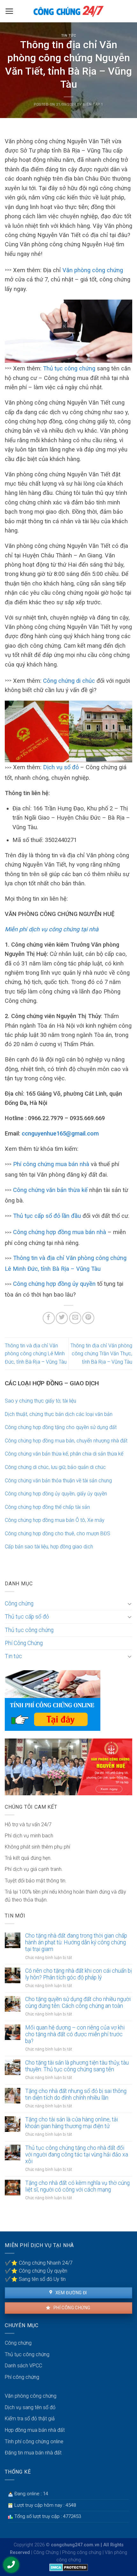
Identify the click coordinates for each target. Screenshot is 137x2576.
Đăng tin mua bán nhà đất (33, 2453)
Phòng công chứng (82, 2553)
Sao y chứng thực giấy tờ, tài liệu (40, 1401)
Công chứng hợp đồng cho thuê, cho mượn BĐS (58, 1534)
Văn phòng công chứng (93, 270)
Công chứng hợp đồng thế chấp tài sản (47, 1507)
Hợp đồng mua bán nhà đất (35, 2430)
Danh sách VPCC (23, 2366)
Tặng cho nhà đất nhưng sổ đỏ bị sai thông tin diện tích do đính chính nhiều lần (76, 2094)
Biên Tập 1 (93, 104)
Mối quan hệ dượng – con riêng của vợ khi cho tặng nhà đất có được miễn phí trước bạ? (75, 2034)
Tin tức (69, 36)
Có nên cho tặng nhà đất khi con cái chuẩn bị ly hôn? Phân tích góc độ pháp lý (79, 1974)
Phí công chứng (71, 2308)
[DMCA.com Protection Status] (69, 2567)
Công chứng (19, 1604)
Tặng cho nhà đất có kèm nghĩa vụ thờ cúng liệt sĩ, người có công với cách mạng (77, 2186)
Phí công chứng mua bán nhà (51, 1164)
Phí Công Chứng (24, 1643)
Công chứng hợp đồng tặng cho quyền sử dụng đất (61, 1427)
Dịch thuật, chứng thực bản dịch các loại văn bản (59, 1414)
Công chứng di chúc (69, 681)
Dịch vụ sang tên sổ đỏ (30, 2407)
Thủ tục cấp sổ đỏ (27, 1617)
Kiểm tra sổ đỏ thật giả (30, 2419)
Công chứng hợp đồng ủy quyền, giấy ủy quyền (56, 1494)
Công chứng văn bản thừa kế (50, 1190)
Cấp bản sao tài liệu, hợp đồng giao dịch (49, 1547)
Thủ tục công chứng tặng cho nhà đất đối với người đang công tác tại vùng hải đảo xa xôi (77, 2155)
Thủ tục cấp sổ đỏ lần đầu (47, 1216)
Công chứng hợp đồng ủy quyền (54, 1284)
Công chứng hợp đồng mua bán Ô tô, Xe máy (55, 1520)
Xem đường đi (70, 2293)
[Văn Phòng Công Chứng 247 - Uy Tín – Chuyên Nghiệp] (68, 11)
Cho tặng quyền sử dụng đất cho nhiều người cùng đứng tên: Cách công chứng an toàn (78, 2003)
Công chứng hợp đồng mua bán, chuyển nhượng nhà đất (66, 1441)
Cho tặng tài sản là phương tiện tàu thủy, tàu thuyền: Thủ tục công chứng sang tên (77, 2066)
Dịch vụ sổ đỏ (61, 767)
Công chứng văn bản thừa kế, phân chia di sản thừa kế (64, 1454)
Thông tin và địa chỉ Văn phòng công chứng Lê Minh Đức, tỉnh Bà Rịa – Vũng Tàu (36, 1354)
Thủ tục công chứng (69, 368)
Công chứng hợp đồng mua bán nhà (60, 1232)
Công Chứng (46, 2553)
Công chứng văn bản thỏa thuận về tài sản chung (58, 1481)
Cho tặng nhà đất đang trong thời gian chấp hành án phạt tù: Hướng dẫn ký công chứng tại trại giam (76, 1942)
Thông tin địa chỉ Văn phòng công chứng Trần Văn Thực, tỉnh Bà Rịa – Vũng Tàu (101, 1354)
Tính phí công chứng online (34, 2442)
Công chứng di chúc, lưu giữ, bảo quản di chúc (55, 1467)
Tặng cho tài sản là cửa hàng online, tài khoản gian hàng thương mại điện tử (72, 2123)
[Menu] (9, 11)
